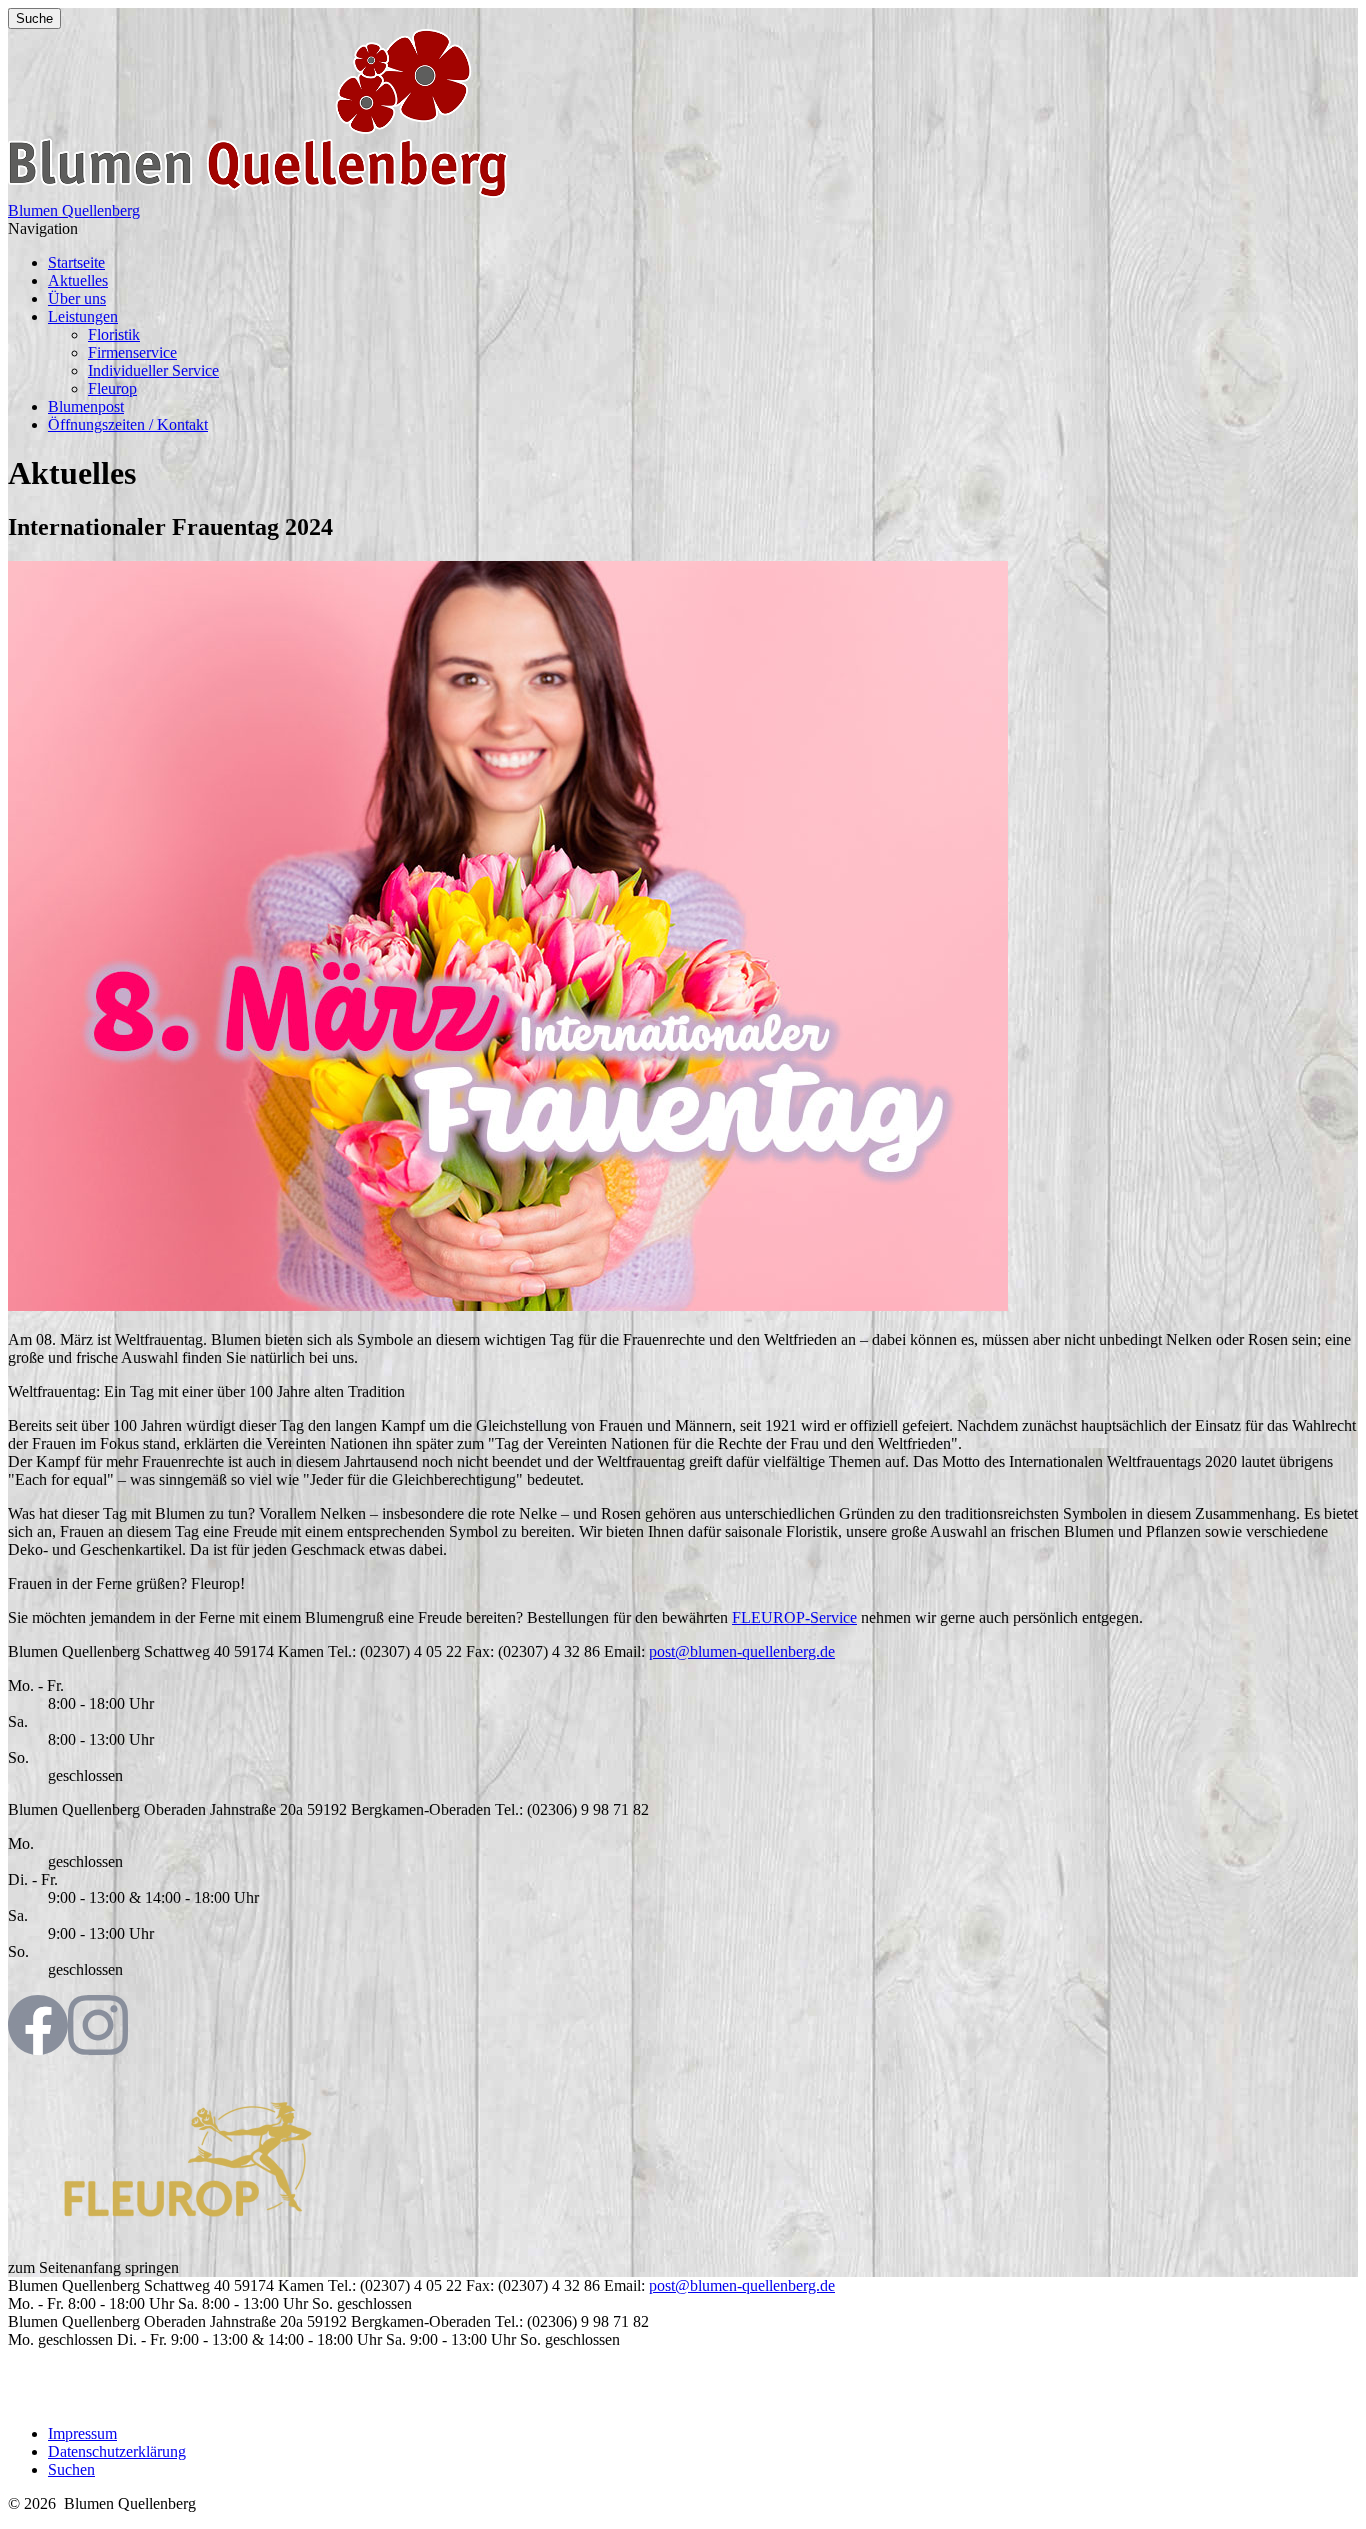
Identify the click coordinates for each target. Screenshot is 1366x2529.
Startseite (76, 262)
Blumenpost (86, 406)
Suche (34, 18)
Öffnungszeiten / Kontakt (128, 424)
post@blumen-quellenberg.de (742, 1651)
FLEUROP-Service (794, 1617)
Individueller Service (153, 370)
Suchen (71, 2469)
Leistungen (83, 316)
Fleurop (112, 388)
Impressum (82, 2433)
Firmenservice (132, 352)
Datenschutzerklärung (117, 2451)
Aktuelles (78, 280)
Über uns (77, 298)
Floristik (114, 334)
